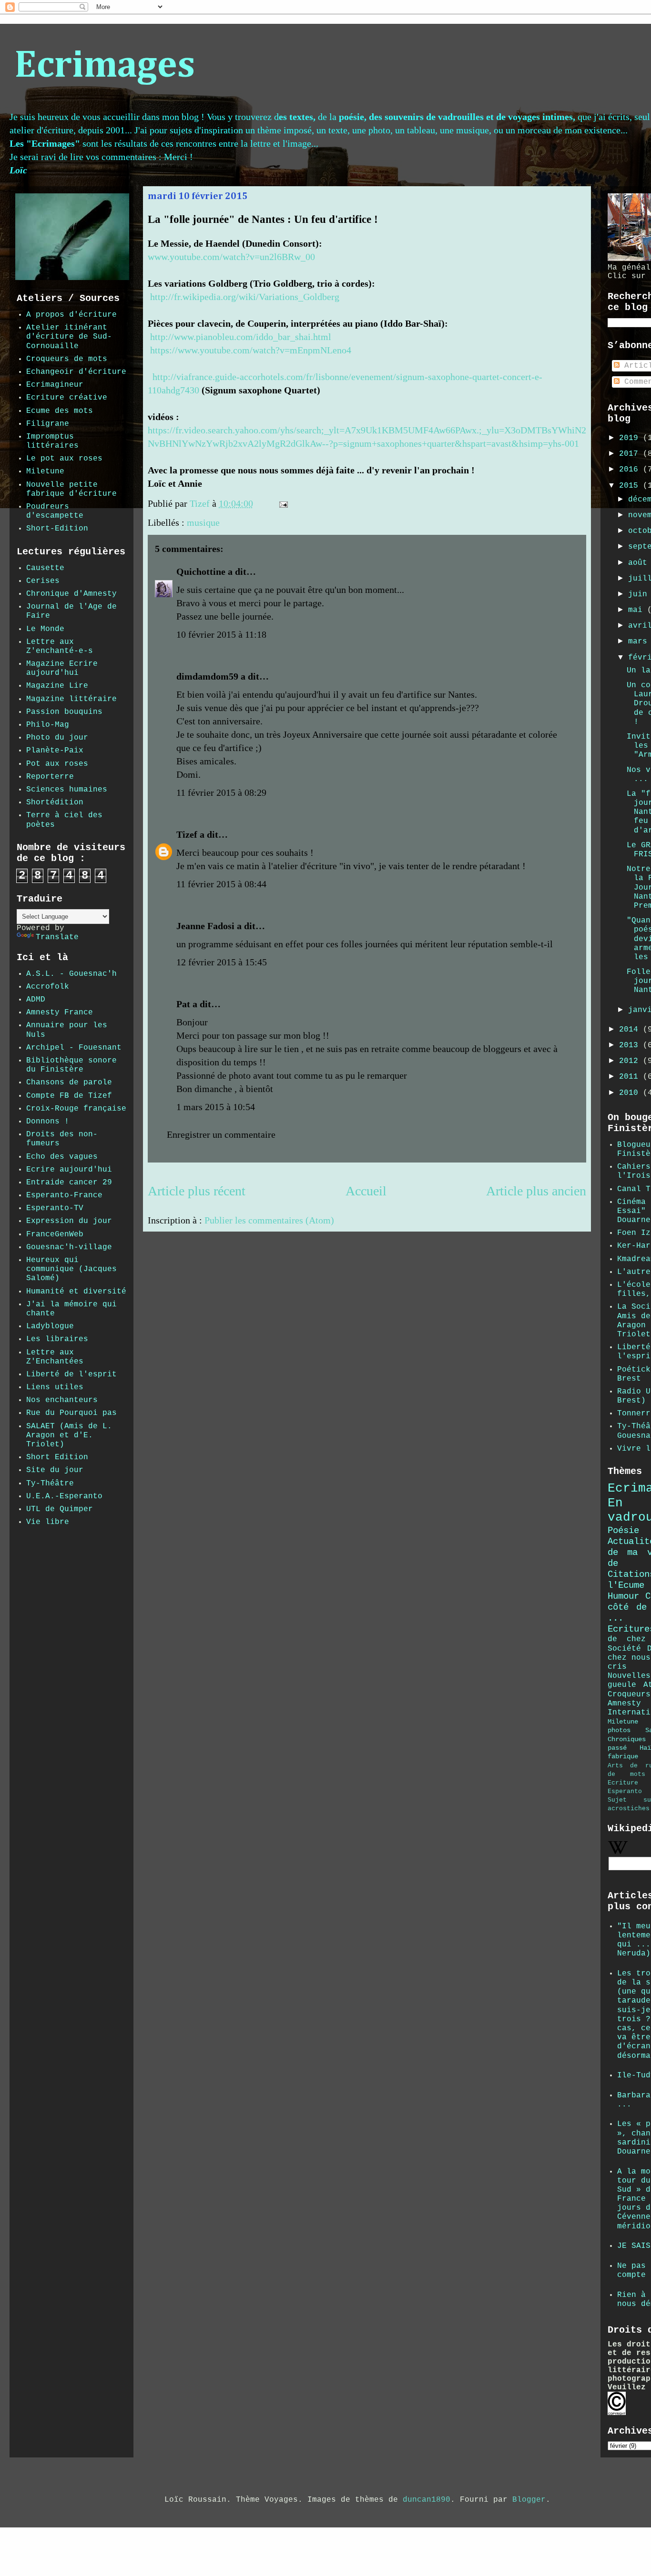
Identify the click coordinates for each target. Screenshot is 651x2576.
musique (203, 522)
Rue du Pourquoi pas (71, 1413)
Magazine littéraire (71, 699)
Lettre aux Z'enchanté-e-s (60, 647)
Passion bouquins (64, 712)
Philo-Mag (48, 725)
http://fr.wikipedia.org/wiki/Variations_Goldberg (245, 297)
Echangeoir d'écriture (76, 372)
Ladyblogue (50, 1326)
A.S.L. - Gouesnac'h (71, 974)
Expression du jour (69, 1221)
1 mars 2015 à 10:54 (216, 1107)
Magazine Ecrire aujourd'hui (62, 668)
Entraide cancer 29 (69, 1183)
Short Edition (57, 1457)
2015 (631, 486)
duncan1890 (427, 2500)
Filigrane (48, 424)
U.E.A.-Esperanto (64, 1496)
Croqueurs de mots (67, 359)
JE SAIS (634, 2246)
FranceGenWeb (55, 1234)
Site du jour (55, 1470)
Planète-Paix (55, 751)
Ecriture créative (67, 398)
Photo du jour (57, 738)
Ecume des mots (60, 411)
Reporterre (50, 777)
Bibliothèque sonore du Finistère (71, 1065)
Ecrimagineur (55, 385)
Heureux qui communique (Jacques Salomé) (71, 1269)
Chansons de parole (69, 1083)
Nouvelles (629, 1676)
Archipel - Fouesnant (74, 1048)
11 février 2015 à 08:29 (221, 792)
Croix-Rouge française (76, 1109)
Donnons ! (48, 1122)
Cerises (43, 581)
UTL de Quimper (60, 1509)
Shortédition (55, 802)
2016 (631, 470)
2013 (631, 1045)
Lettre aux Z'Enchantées (55, 1357)
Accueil (366, 1191)
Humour (623, 1596)
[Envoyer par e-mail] (304, 506)
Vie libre (48, 1522)
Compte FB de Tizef (69, 1096)
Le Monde (45, 629)
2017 (631, 454)
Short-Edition (57, 529)
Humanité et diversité (76, 1292)
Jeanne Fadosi (205, 926)
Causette (45, 568)
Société (624, 1649)
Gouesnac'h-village (69, 1247)
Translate (57, 937)
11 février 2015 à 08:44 (221, 884)
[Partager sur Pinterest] (340, 506)
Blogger (529, 2500)
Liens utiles (55, 1387)
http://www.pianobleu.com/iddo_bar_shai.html (241, 337)
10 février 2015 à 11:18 (221, 634)
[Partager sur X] (322, 506)
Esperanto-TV (55, 1208)
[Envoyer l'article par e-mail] (282, 503)
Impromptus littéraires (52, 441)
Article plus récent (197, 1191)
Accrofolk (48, 987)
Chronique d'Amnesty (71, 594)
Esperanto (625, 1791)
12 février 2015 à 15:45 (222, 962)
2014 (631, 1030)
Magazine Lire (57, 686)
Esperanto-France (64, 1195)
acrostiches (629, 1809)
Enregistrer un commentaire (221, 1134)
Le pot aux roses (64, 459)
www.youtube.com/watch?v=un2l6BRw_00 (231, 257)
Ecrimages (105, 66)
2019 (631, 438)
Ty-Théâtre (50, 1483)
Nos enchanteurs (62, 1400)
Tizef (187, 834)
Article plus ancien (536, 1191)
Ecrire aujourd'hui (69, 1170)
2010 (631, 1093)
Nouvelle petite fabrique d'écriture (71, 489)
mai (638, 610)
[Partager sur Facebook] (331, 506)
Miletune (45, 471)
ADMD (36, 1000)
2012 (631, 1061)
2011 (631, 1077)
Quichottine (201, 571)
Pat (183, 1004)
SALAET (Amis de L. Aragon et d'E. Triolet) (69, 1435)
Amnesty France (60, 1012)
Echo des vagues (62, 1157)
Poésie (623, 1531)
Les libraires (57, 1339)
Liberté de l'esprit (71, 1374)
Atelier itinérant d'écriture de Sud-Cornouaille (69, 337)
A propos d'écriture (71, 315)
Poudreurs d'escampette (55, 511)
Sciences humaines (67, 790)
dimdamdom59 (207, 676)
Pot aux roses (57, 764)
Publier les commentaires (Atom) (269, 1220)
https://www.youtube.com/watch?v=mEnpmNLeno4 (251, 350)
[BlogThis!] (313, 506)
